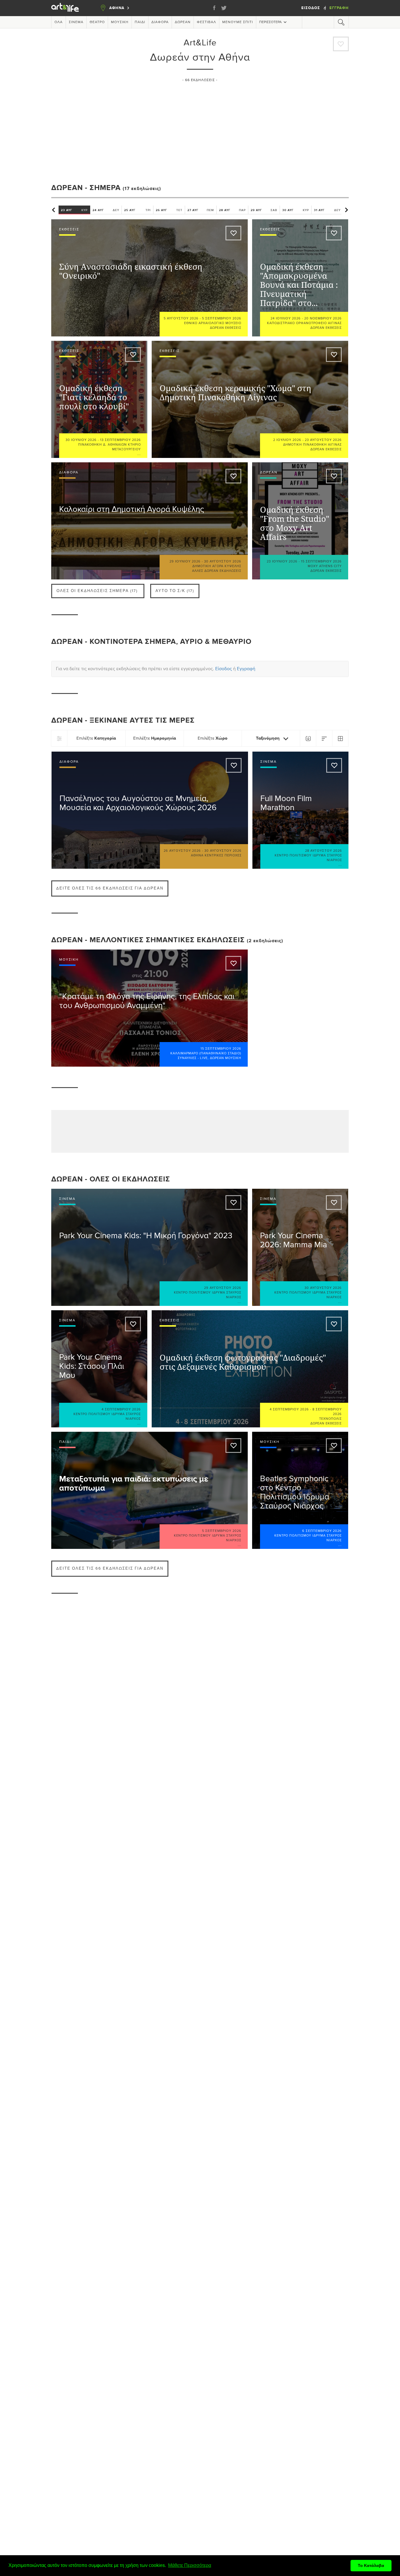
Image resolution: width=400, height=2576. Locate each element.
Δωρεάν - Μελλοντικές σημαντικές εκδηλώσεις (148, 940)
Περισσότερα (270, 22)
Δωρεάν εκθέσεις (226, 328)
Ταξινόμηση (268, 738)
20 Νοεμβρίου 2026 (323, 318)
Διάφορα (160, 22)
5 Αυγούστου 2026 (181, 318)
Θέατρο (97, 22)
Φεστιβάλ (206, 22)
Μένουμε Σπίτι (238, 22)
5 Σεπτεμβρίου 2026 (222, 318)
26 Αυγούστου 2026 (182, 851)
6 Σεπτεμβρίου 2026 (322, 1531)
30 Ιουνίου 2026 (81, 440)
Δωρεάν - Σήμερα (86, 188)
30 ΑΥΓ (296, 210)
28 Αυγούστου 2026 (324, 851)
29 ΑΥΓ (264, 210)
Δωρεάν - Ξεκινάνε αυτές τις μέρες (123, 720)
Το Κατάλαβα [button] (371, 2565)
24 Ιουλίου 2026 (286, 318)
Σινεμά (76, 22)
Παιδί (140, 22)
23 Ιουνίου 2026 (282, 561)
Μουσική (120, 22)
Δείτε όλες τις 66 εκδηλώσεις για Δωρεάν (110, 888)
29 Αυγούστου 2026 (223, 1288)
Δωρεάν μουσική (226, 1058)
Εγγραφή (339, 8)
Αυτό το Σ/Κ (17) (175, 591)
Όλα (59, 22)
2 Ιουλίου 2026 (287, 440)
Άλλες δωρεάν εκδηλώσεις (217, 571)
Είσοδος (311, 8)
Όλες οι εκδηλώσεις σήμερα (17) (97, 591)
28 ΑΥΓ (232, 210)
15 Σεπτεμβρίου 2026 (321, 561)
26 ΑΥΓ (169, 210)
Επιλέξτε (96, 738)
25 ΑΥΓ (137, 210)
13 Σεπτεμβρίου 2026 (120, 440)
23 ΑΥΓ (74, 210)
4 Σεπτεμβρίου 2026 (121, 1409)
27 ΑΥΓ (201, 210)
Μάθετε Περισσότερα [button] (190, 2565)
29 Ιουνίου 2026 (185, 561)
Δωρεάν (183, 22)
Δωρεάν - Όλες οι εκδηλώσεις (111, 1179)
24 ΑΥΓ (106, 210)
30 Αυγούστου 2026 (223, 561)
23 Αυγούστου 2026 (323, 440)
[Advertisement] (200, 130)
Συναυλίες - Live (193, 1058)
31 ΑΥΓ (327, 210)
